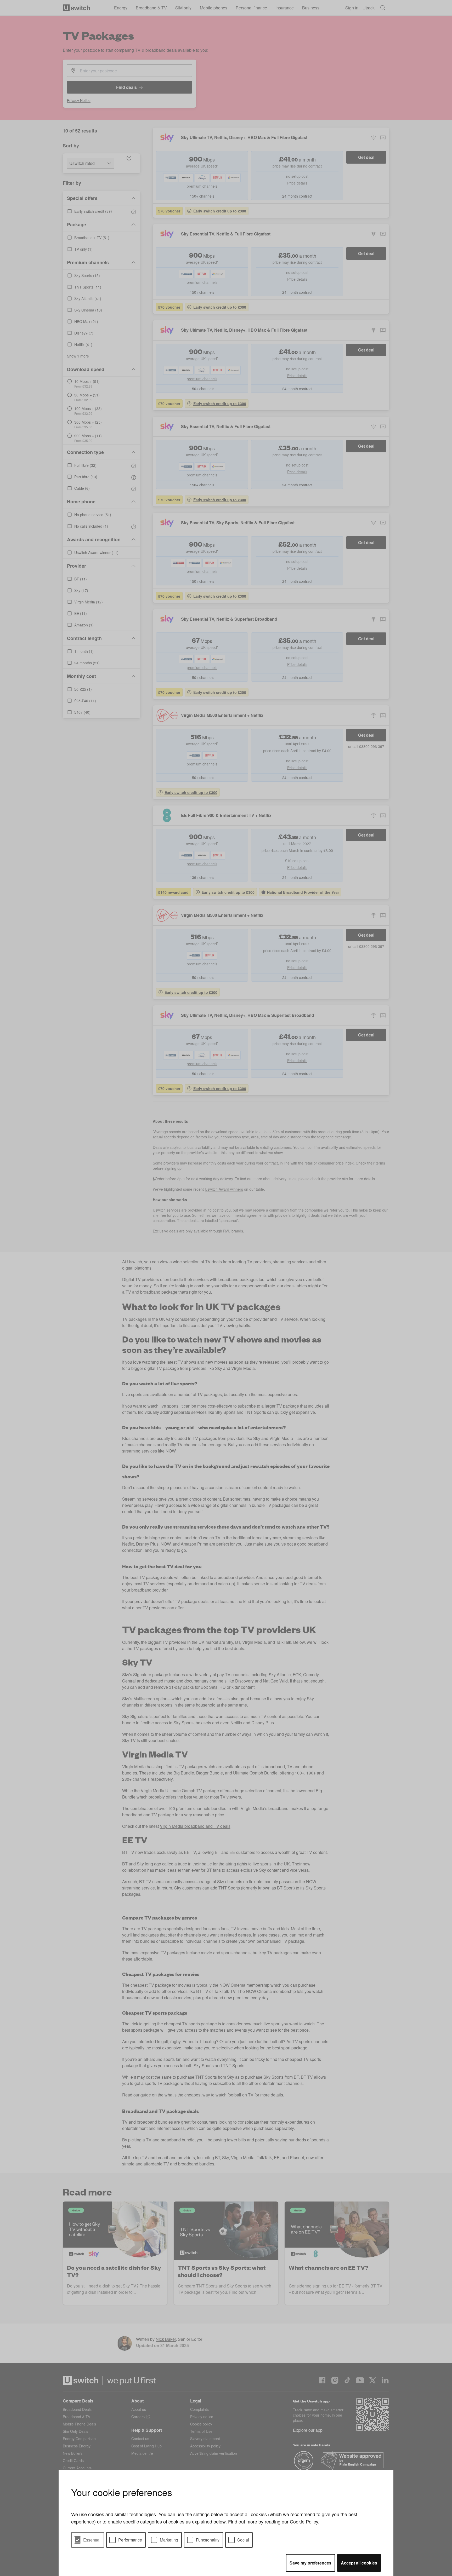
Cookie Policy (304, 2521)
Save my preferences (310, 2563)
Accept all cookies (359, 2563)
